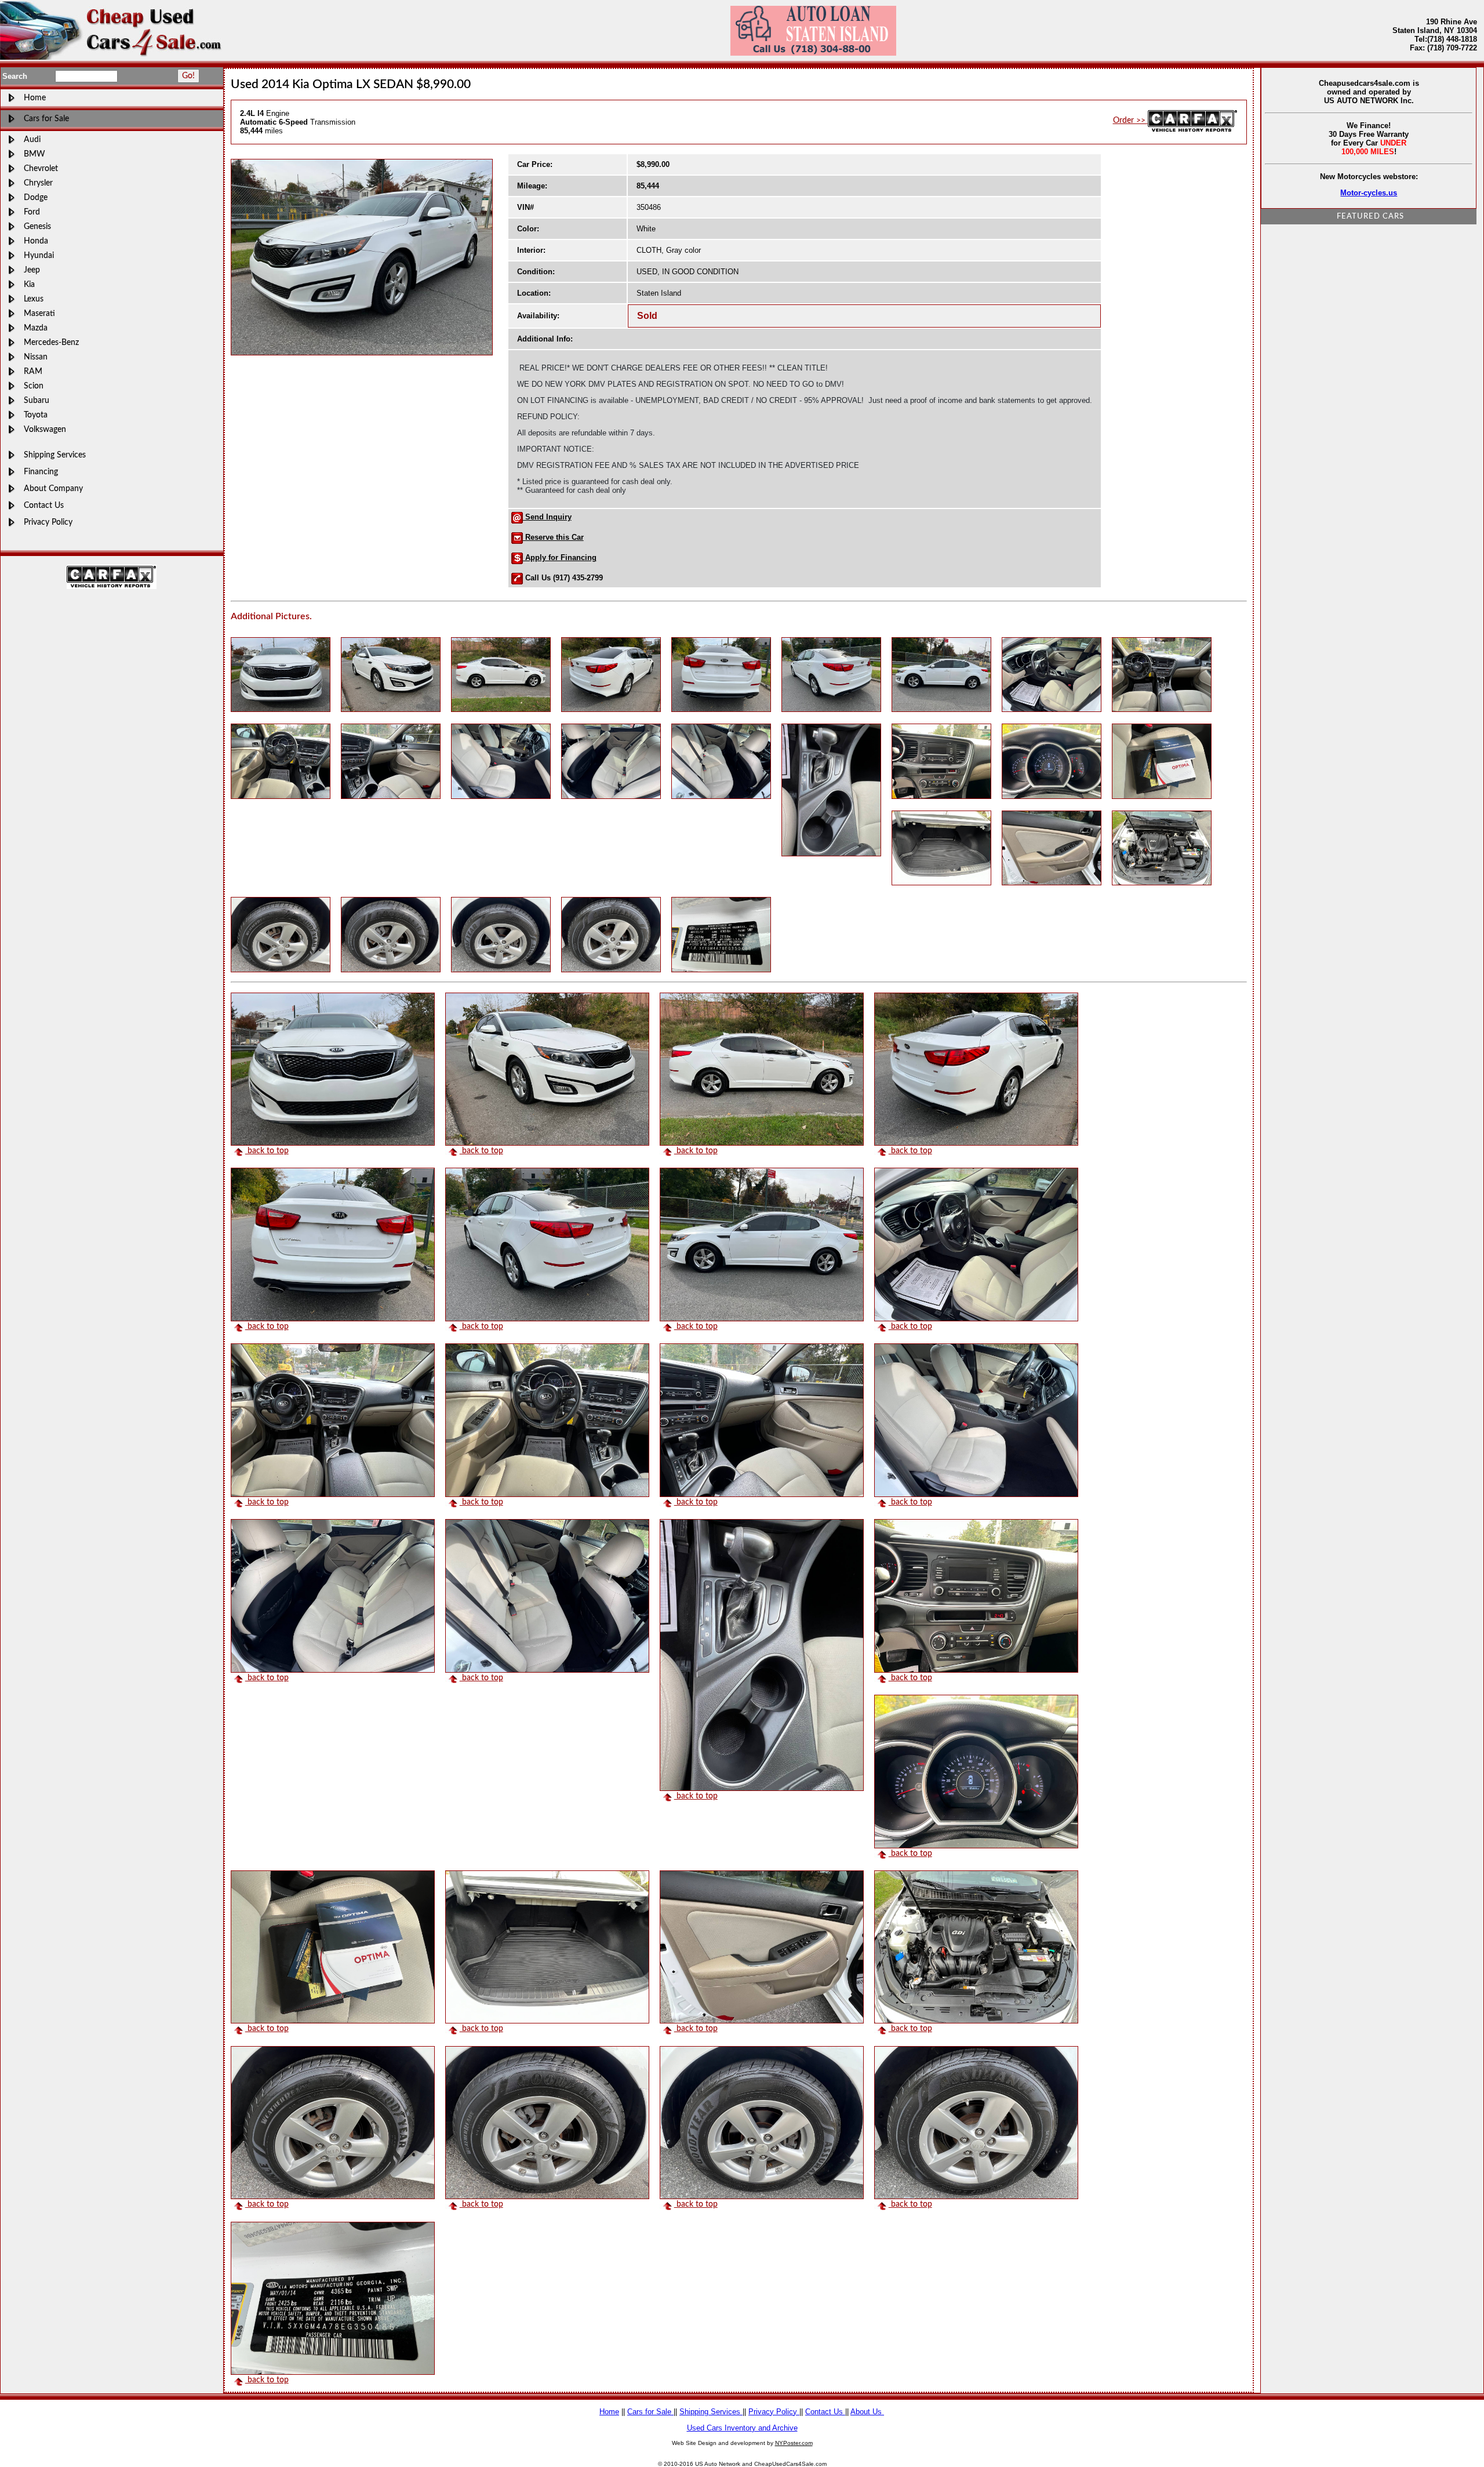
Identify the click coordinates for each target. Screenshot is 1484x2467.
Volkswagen (45, 429)
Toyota (36, 415)
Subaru (37, 400)
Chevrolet (41, 168)
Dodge (36, 197)
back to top (267, 1151)
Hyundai (39, 255)
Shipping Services (55, 455)
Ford (32, 212)
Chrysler (38, 183)
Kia (29, 284)
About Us (867, 2412)
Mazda (36, 328)
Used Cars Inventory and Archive (742, 2428)
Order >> (1130, 120)
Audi (32, 139)
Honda (36, 241)
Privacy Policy (48, 522)
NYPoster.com (794, 2443)
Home (35, 98)
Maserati (39, 313)
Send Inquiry (547, 517)
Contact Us (44, 505)
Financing (41, 472)
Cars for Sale (46, 119)
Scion (34, 386)
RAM (33, 371)
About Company (53, 488)
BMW (34, 154)
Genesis (37, 226)
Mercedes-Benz (51, 342)
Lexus (34, 299)
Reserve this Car (553, 537)
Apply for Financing (560, 557)
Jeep (32, 270)
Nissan (36, 357)
